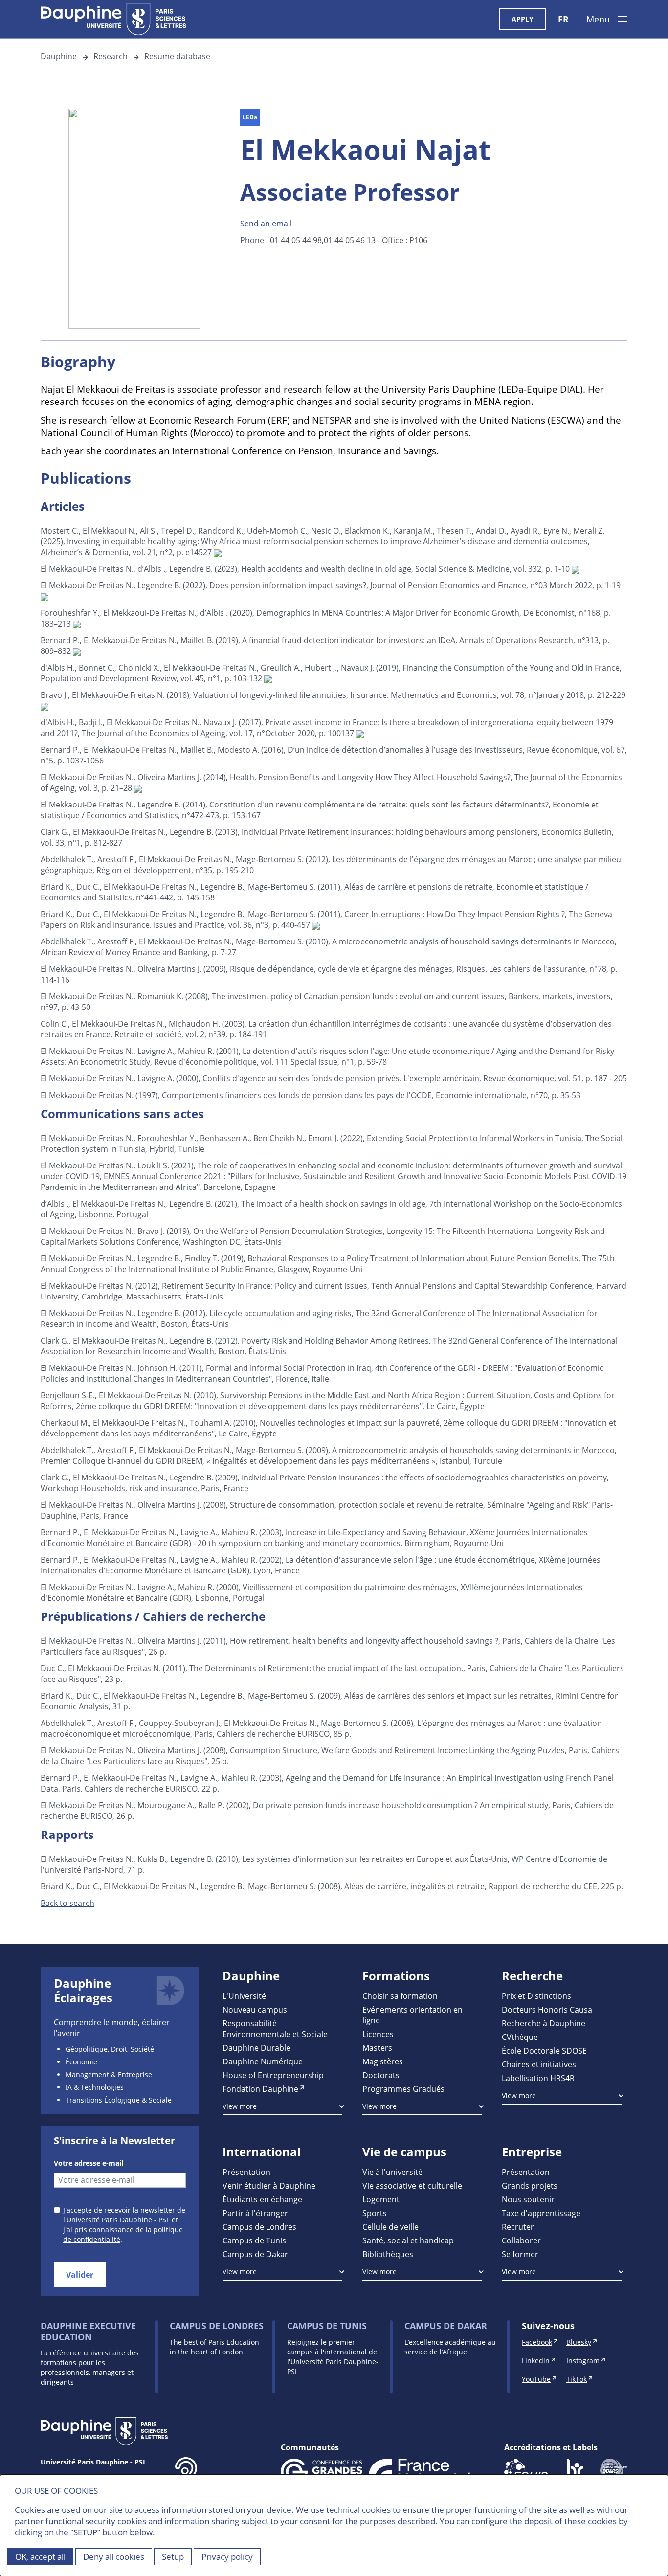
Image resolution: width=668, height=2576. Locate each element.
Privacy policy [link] (227, 2557)
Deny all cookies (114, 2557)
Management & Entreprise (109, 2074)
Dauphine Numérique (263, 2061)
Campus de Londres (259, 2227)
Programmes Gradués (403, 2089)
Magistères (383, 2061)
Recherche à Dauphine (544, 2023)
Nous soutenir (528, 2199)
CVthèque (520, 2037)
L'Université (244, 1996)
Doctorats (381, 2075)
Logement (381, 2199)
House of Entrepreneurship (273, 2075)
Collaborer (521, 2240)
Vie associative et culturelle (412, 2185)
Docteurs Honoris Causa (547, 2009)
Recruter (518, 2227)
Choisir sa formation (400, 1996)
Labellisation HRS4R (538, 2078)
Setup (173, 2557)
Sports (375, 2213)
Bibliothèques (388, 2254)
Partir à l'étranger (255, 2213)
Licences (378, 2034)
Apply (523, 19)
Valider (80, 2275)
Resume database (177, 56)
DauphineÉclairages (83, 1991)
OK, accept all (40, 2557)
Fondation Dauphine (260, 2089)
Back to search (67, 1903)
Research (111, 56)
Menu (598, 19)
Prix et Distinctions (536, 1996)
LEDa (250, 117)
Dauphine (59, 56)
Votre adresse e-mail (89, 2163)
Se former (520, 2254)
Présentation (246, 2172)
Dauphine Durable (256, 2048)
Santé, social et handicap (408, 2240)
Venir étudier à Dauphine (269, 2185)
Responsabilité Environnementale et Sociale (275, 2028)
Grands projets (530, 2185)
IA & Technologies (95, 2087)
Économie (81, 2062)
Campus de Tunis (254, 2240)
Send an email (266, 223)
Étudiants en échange (262, 2199)
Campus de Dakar (255, 2254)
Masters (377, 2048)
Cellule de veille (390, 2227)
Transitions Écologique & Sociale (119, 2100)
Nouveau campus (255, 2009)
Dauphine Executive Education (88, 2331)
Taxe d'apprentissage (541, 2213)
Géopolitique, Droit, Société (110, 2049)
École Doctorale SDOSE (544, 2050)
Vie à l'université (392, 2172)
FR (563, 19)
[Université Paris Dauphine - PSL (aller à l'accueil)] (113, 19)
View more (240, 2106)
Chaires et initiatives (539, 2064)
